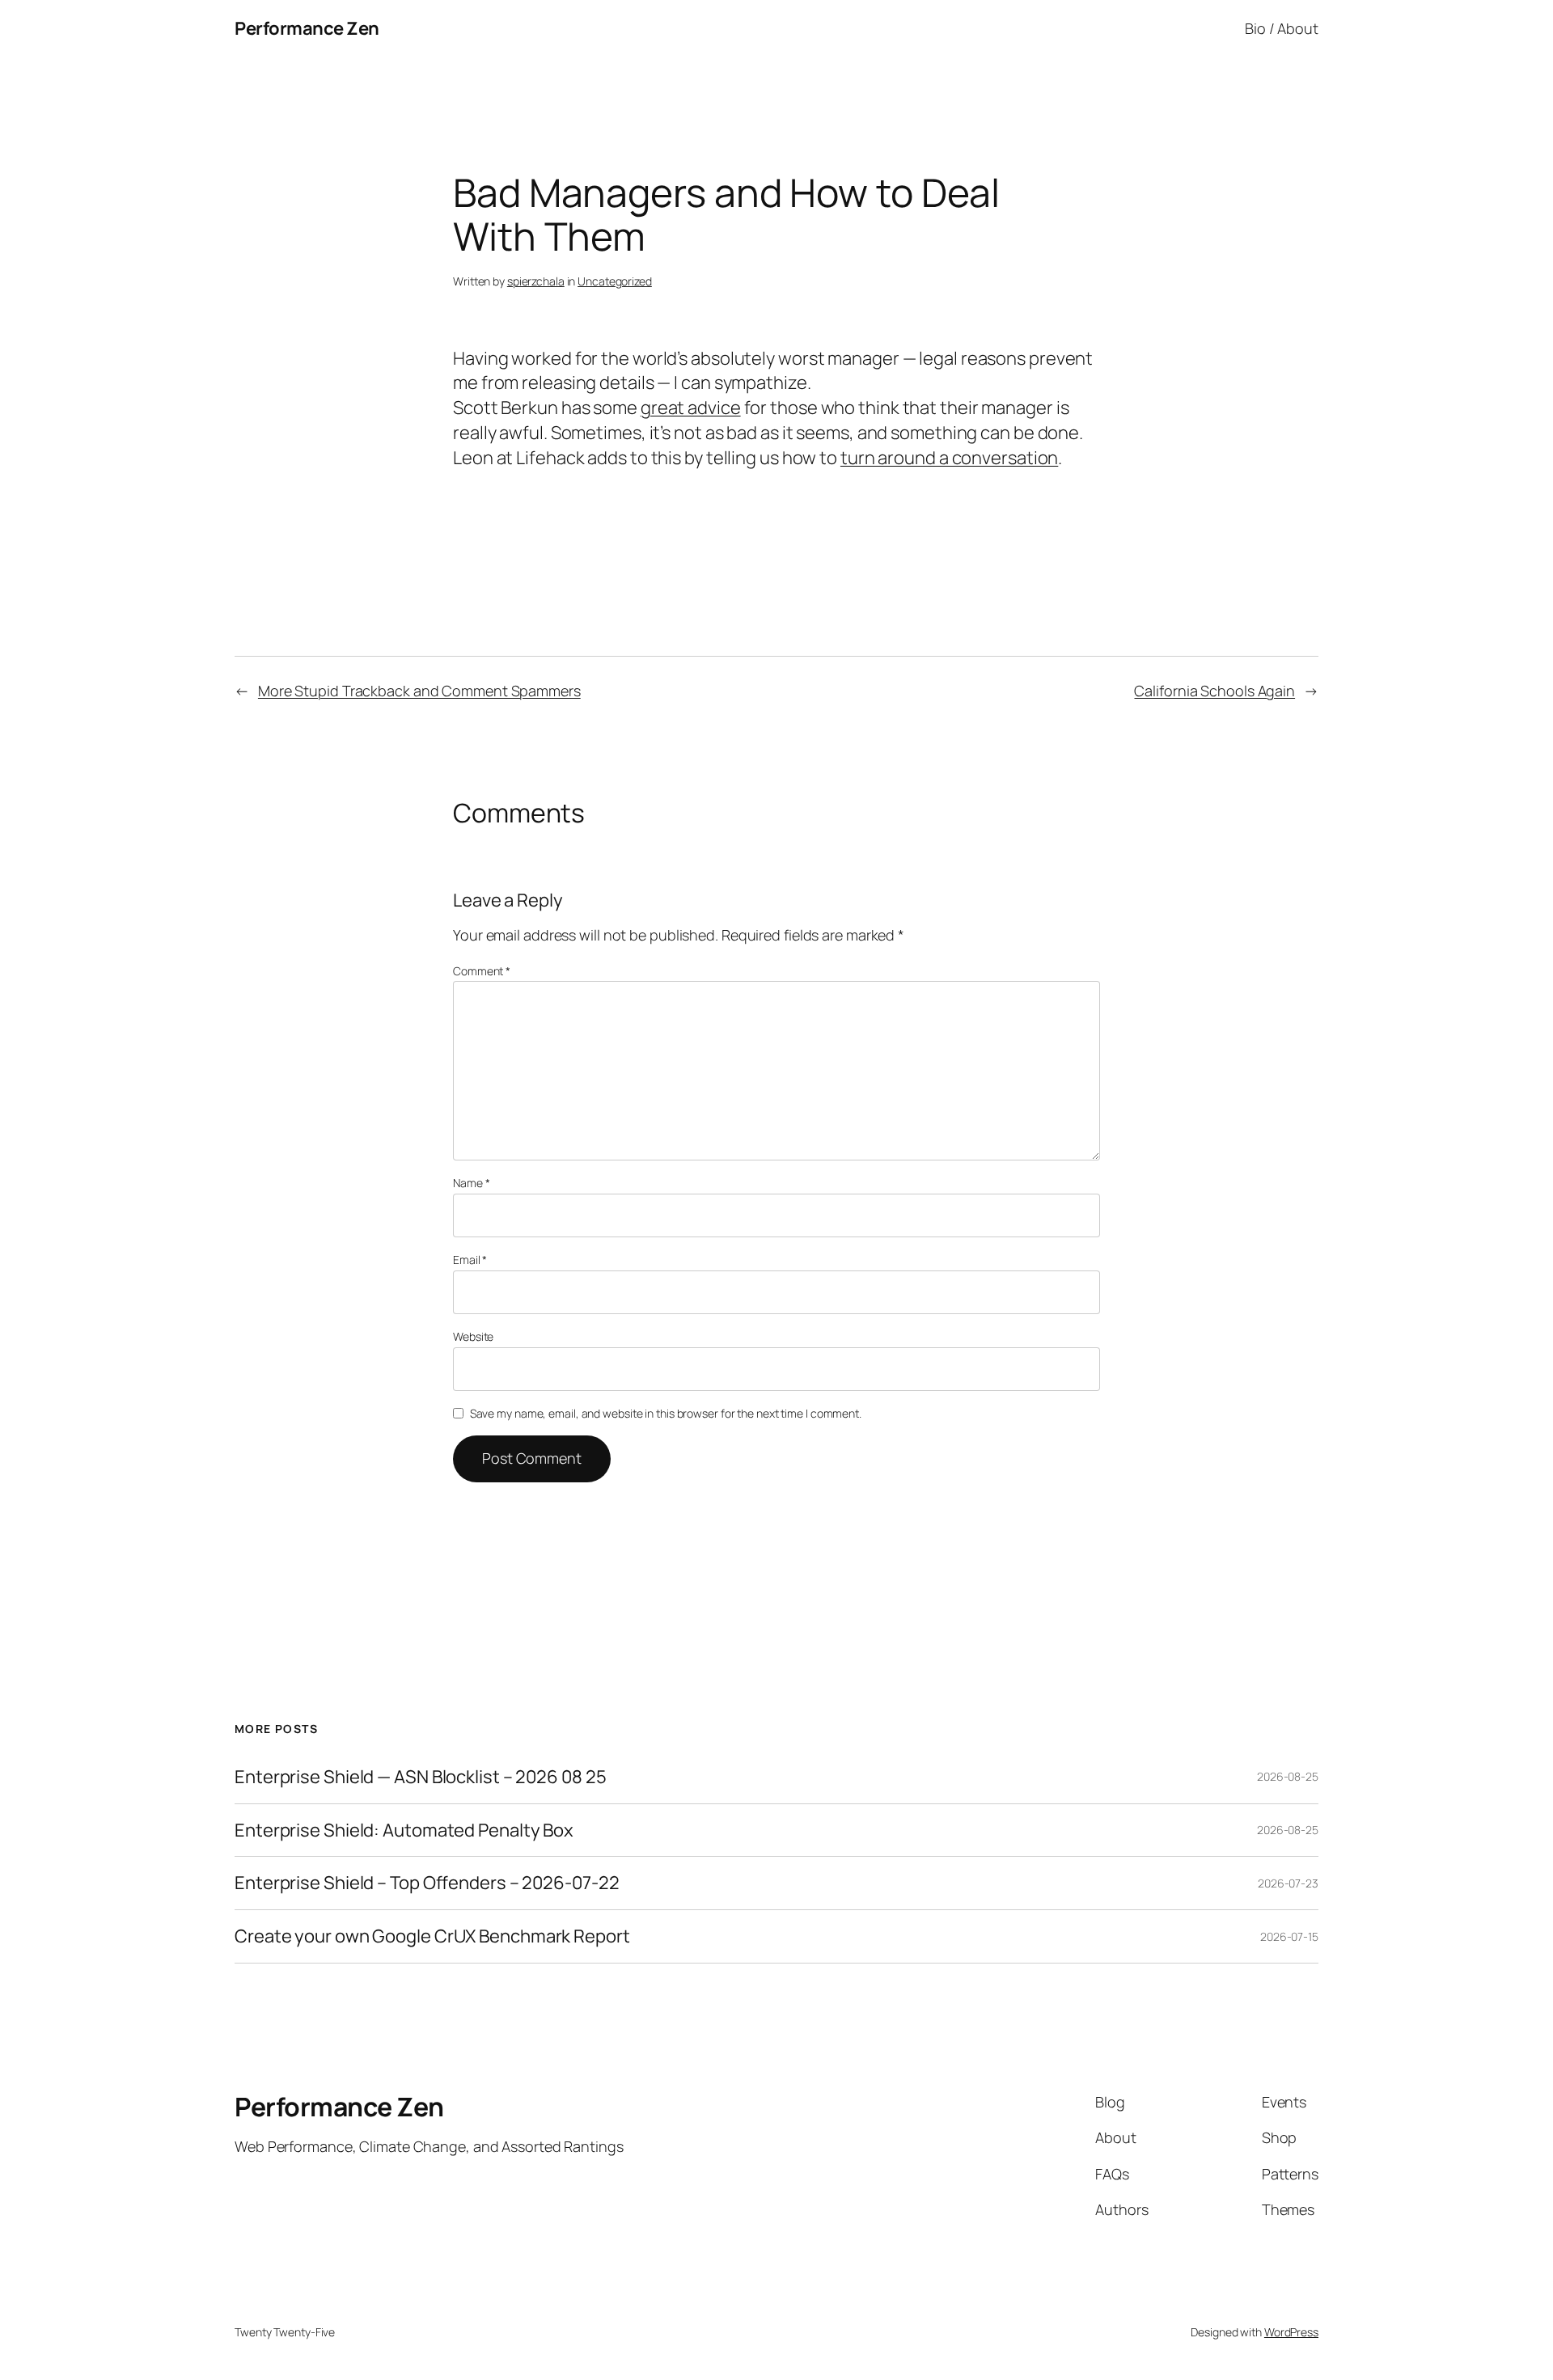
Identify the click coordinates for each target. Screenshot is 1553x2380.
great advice (691, 408)
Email (470, 1260)
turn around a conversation (949, 458)
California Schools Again (1214, 691)
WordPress (1291, 2332)
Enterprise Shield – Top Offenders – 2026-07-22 (427, 1883)
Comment (482, 971)
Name (471, 1183)
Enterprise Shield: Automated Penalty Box (404, 1830)
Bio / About (1282, 28)
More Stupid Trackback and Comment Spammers (419, 691)
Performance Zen (307, 28)
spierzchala (536, 281)
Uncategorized (615, 281)
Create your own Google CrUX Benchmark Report (432, 1936)
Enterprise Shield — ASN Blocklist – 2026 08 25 (420, 1777)
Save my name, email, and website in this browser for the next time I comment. (666, 1413)
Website (473, 1336)
